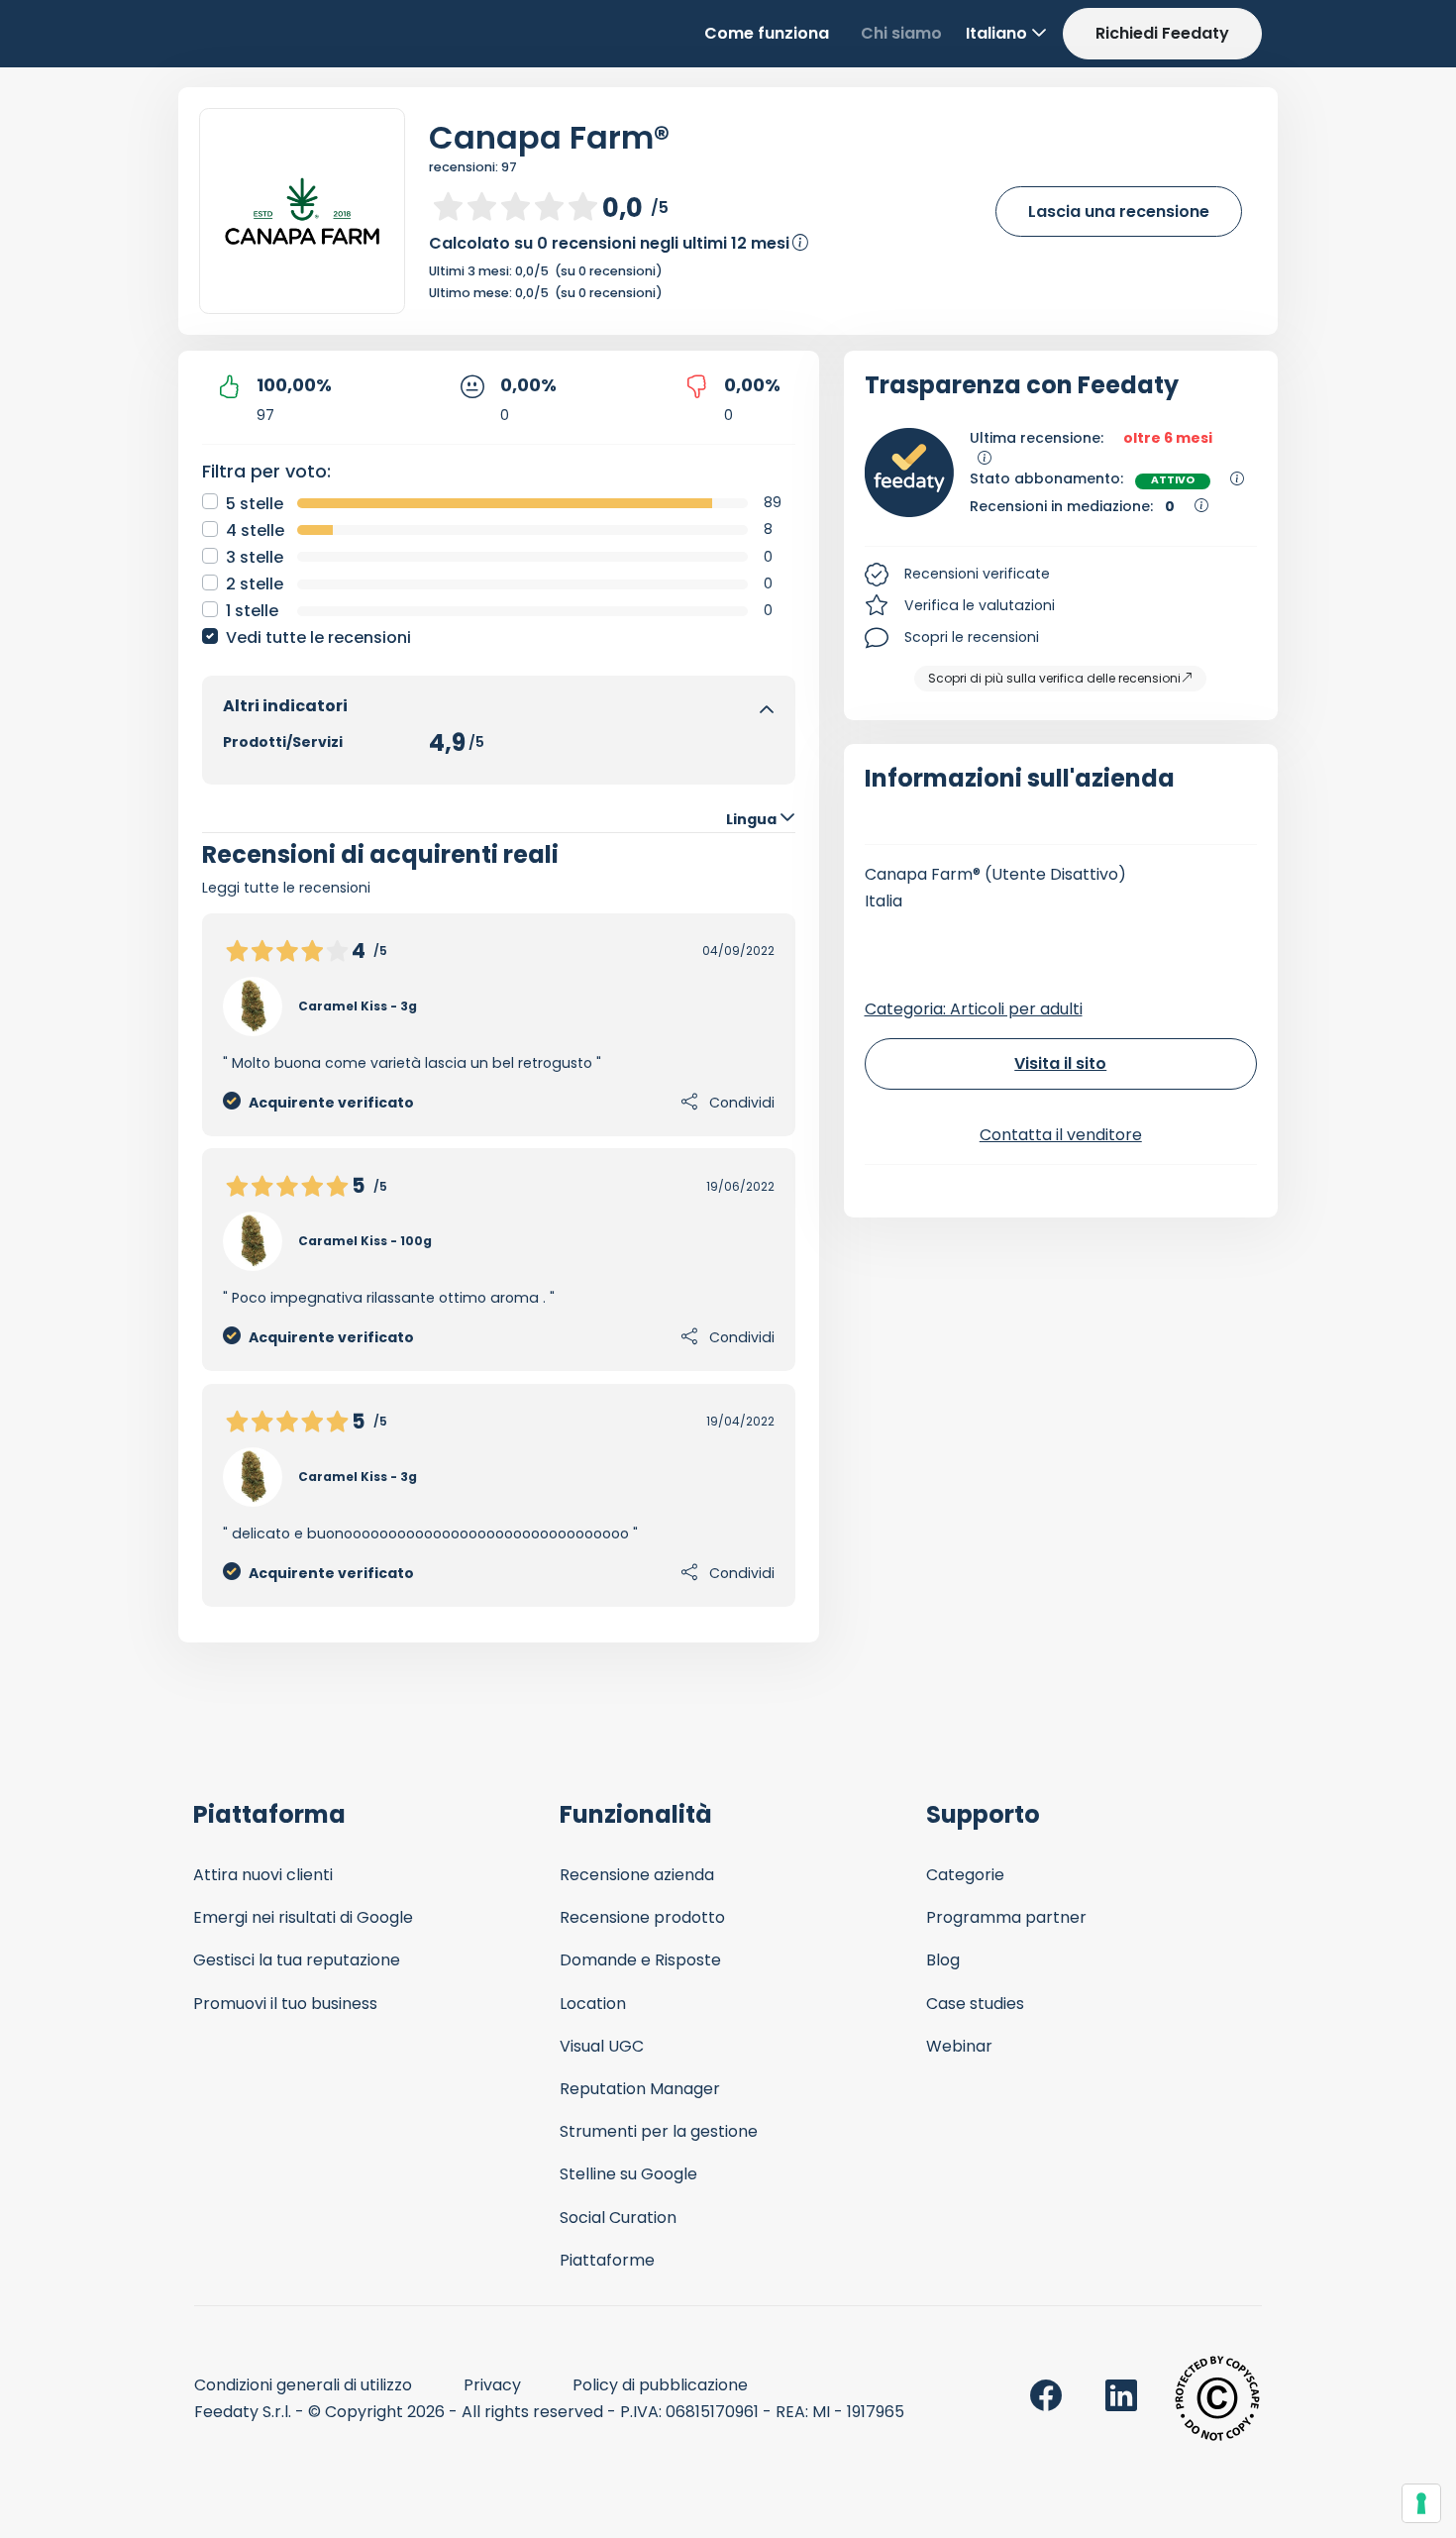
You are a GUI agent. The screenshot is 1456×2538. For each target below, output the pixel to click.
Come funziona (767, 33)
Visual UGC (602, 2046)
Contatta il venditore (1061, 1135)
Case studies (975, 2004)
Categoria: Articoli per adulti (974, 1009)
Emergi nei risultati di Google (303, 1917)
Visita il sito (1060, 1063)
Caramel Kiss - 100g (365, 1241)
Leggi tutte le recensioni (286, 888)
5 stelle (255, 504)
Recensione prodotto (642, 1917)
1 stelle (252, 611)
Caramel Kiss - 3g (358, 1006)
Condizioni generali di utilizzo (303, 2385)
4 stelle (255, 530)
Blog (943, 1960)
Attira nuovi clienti (263, 1875)
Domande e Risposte (640, 1960)
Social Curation (618, 2218)
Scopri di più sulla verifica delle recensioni (1054, 678)
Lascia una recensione (1119, 211)
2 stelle (255, 584)
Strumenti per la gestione (659, 2131)
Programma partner (1006, 1917)
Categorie (965, 1875)
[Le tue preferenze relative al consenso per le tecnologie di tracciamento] (1421, 2503)
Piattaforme (607, 2260)
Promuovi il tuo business (285, 2004)
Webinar (959, 2046)
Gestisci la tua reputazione (297, 1960)
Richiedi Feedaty (1162, 33)
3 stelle (255, 557)
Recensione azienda (637, 1875)
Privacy (492, 2385)
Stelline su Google (628, 2174)
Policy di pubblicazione (660, 2385)
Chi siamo (901, 33)
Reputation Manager (640, 2089)
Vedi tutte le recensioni (318, 637)
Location (593, 2004)
